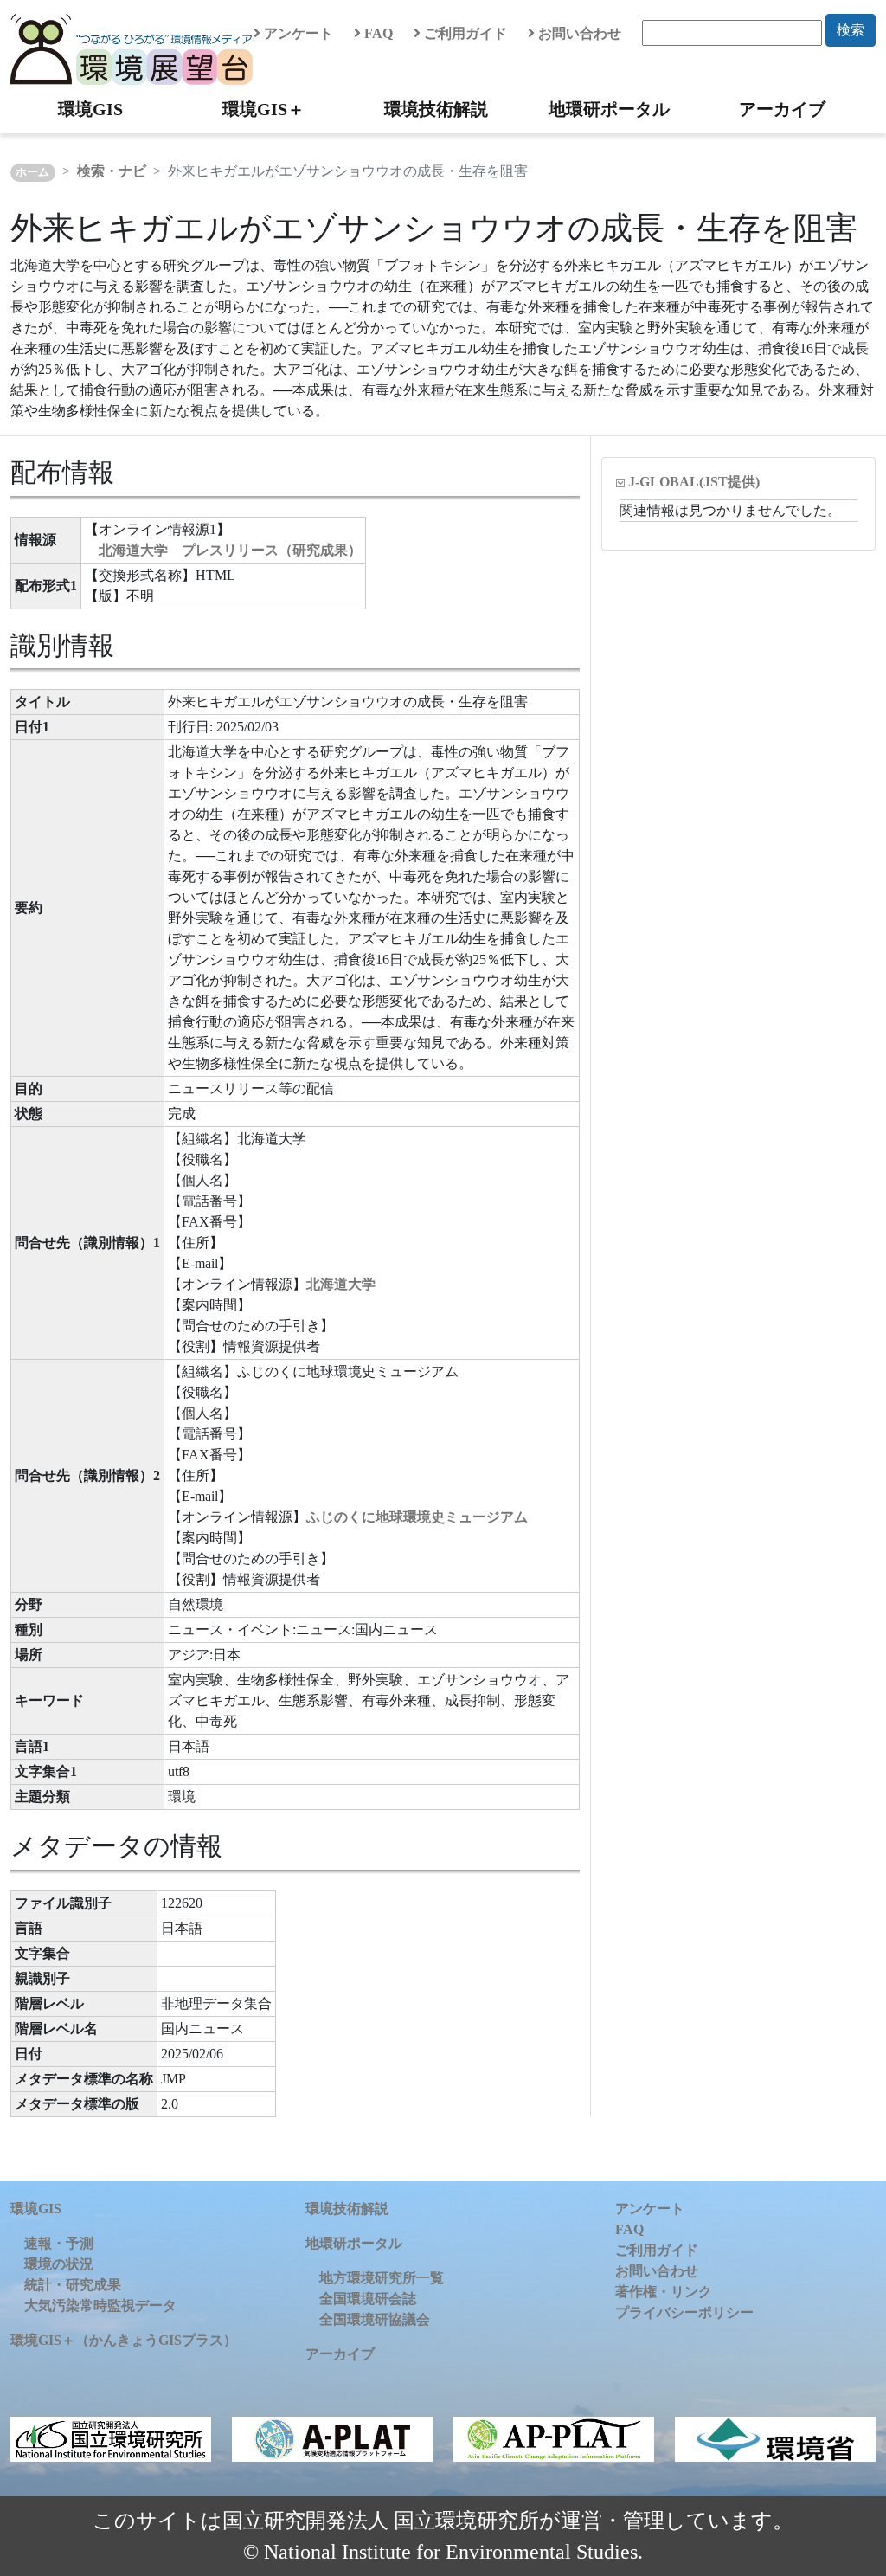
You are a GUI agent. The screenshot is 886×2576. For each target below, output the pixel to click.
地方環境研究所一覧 (382, 2278)
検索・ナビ (112, 171)
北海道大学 (341, 1284)
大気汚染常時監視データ (100, 2306)
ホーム (32, 172)
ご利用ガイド (464, 33)
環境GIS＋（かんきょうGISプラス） (124, 2340)
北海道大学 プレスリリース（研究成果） (230, 550)
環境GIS (90, 109)
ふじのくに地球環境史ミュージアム (417, 1517)
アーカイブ (782, 109)
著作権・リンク (664, 2292)
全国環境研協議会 (375, 2319)
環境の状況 (59, 2264)
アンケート (297, 33)
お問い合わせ (578, 33)
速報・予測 (59, 2243)
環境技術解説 (436, 109)
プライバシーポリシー (684, 2312)
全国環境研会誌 (368, 2299)
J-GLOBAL (694, 482)
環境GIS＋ (263, 109)
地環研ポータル (609, 109)
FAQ (377, 33)
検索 (851, 30)
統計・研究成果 (73, 2285)
